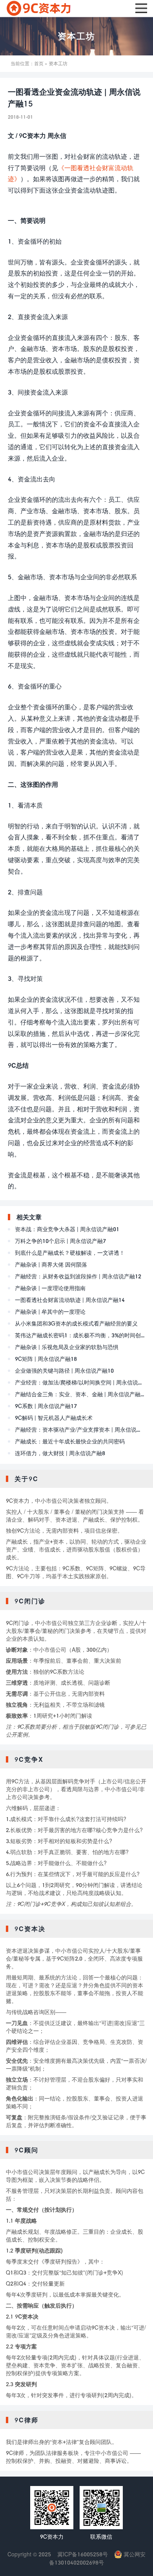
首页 (39, 63)
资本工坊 (76, 36)
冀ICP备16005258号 (83, 2554)
